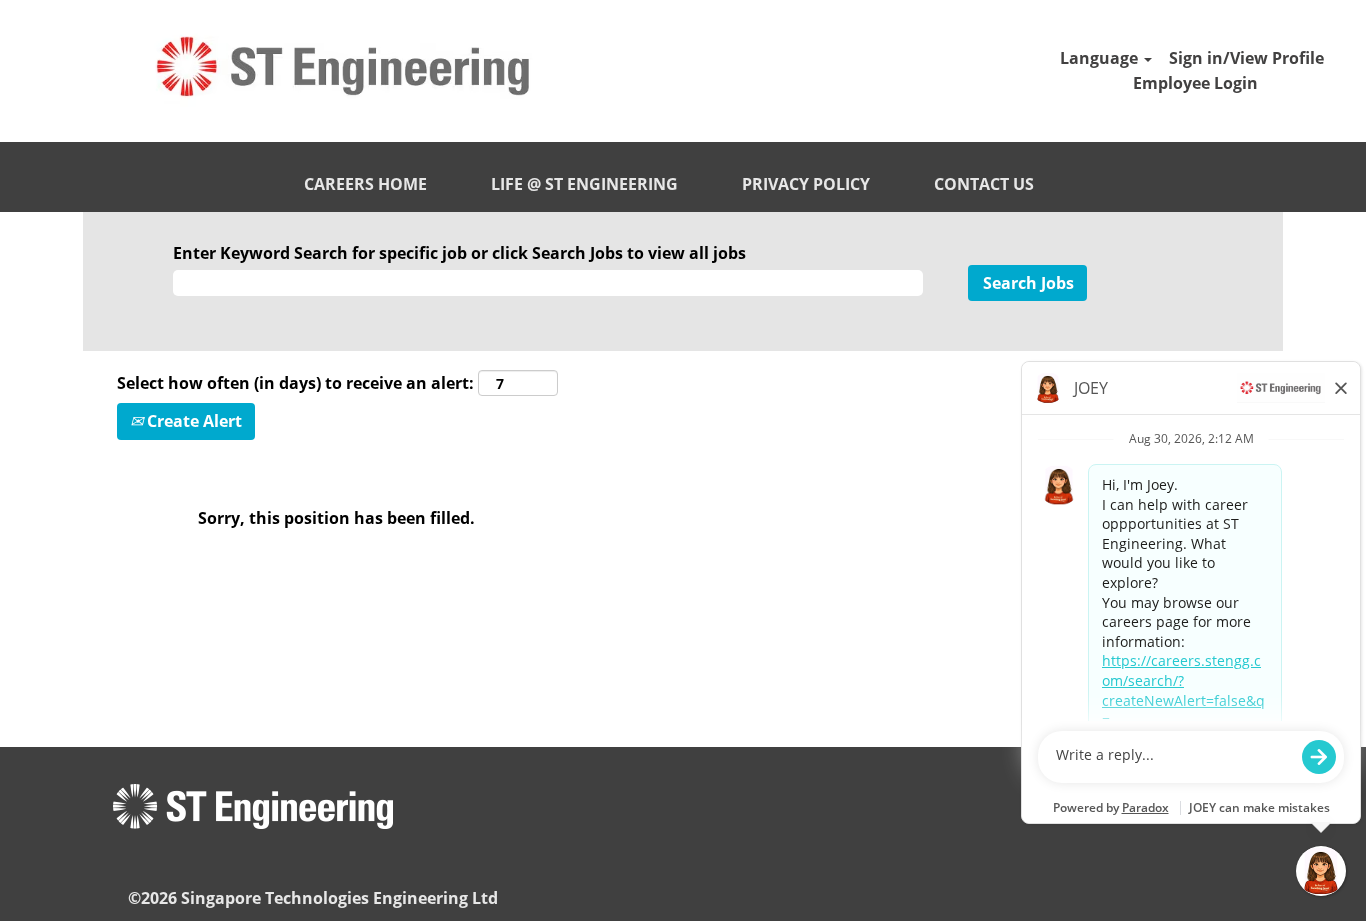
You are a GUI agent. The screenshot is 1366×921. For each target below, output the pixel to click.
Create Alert (192, 421)
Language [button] (1101, 58)
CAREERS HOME (365, 184)
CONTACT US (984, 184)
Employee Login (1195, 83)
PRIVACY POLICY (806, 184)
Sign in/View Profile (1246, 58)
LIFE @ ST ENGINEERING (584, 184)
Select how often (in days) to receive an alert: (295, 383)
